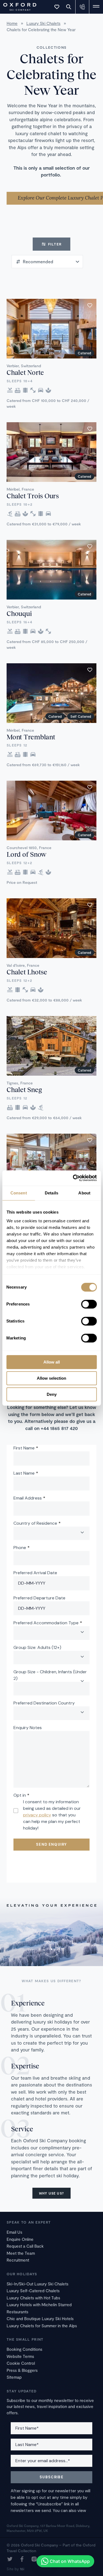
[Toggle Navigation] (96, 7)
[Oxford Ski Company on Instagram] (34, 2560)
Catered (84, 353)
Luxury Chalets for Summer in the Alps (42, 2326)
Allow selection (51, 1378)
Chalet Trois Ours (33, 496)
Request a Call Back (25, 2246)
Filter (55, 244)
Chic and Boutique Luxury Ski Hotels (40, 2319)
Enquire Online (20, 2239)
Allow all (52, 1362)
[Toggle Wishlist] (57, 7)
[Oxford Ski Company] (17, 6)
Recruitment (18, 2260)
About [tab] (84, 1193)
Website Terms (20, 2356)
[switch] (89, 1304)
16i (22, 2569)
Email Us (14, 2232)
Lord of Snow (27, 854)
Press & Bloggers (22, 2370)
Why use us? (51, 2193)
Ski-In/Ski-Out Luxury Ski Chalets (37, 2284)
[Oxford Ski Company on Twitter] (10, 2560)
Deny (52, 1394)
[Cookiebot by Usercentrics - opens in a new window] (73, 1178)
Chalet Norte (25, 372)
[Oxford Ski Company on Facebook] (22, 2560)
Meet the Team (21, 2253)
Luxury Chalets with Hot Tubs (33, 2298)
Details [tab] (51, 1193)
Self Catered (81, 716)
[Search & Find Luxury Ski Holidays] (69, 7)
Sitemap (14, 2377)
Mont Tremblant (31, 737)
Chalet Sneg (24, 1089)
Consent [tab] (19, 1193)
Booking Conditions (24, 2349)
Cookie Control (21, 2363)
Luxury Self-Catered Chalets (33, 2291)
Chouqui (19, 613)
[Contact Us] (82, 7)
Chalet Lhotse (27, 972)
